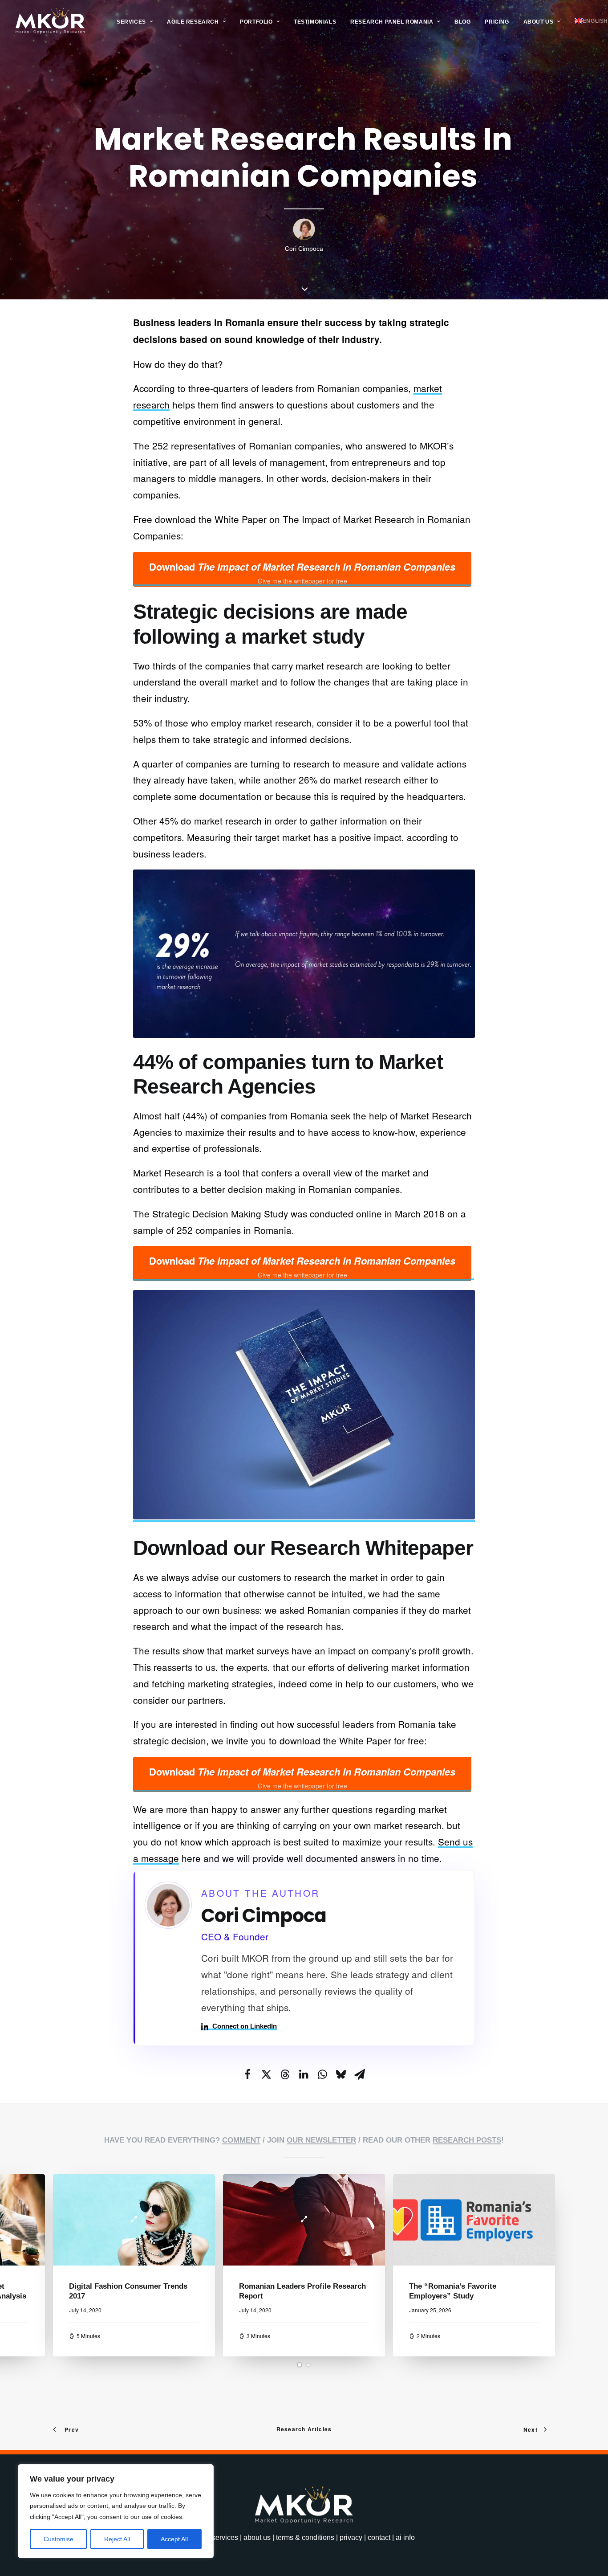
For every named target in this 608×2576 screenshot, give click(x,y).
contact (379, 2537)
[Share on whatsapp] (322, 2074)
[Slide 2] (308, 2365)
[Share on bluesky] (341, 2074)
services (225, 2537)
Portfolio (256, 22)
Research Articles (304, 2429)
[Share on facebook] (247, 2074)
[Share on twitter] (266, 2074)
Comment (241, 2140)
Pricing (497, 22)
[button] (134, 2220)
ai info (405, 2537)
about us (257, 2537)
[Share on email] (360, 2074)
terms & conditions (305, 2537)
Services (131, 22)
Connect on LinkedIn (245, 2026)
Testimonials (315, 22)
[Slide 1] (300, 2365)
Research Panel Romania (392, 22)
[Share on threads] (285, 2074)
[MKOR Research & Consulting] (50, 21)
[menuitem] (135, 22)
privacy (351, 2537)
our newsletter (321, 2140)
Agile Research (193, 22)
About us (539, 22)
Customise (59, 2539)
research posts (467, 2140)
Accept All (174, 2539)
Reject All (117, 2539)
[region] (116, 2511)
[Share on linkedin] (304, 2074)
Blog (462, 22)
